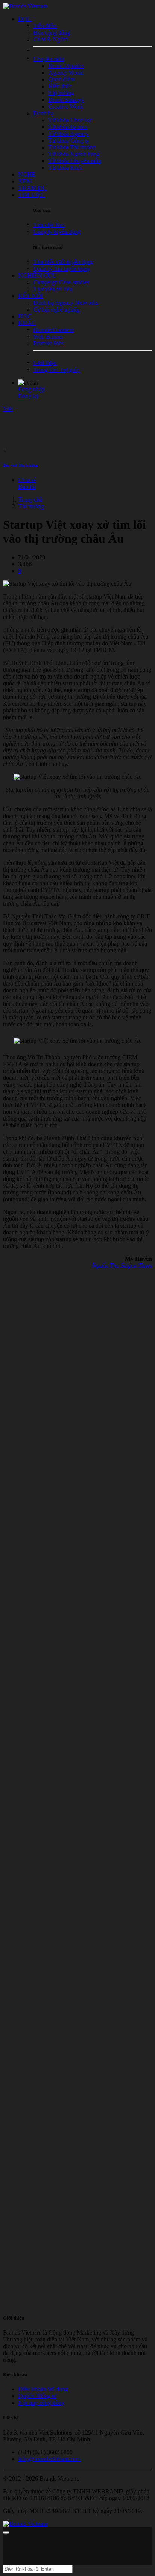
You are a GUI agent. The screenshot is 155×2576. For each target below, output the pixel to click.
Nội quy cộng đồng (41, 2403)
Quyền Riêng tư (37, 2396)
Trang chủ (30, 500)
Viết (8, 409)
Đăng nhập (31, 389)
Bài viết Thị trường (21, 465)
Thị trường (31, 506)
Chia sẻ (27, 480)
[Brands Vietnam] (25, 6)
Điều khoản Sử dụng (43, 2389)
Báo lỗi (27, 487)
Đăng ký (28, 396)
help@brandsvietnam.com (49, 2459)
